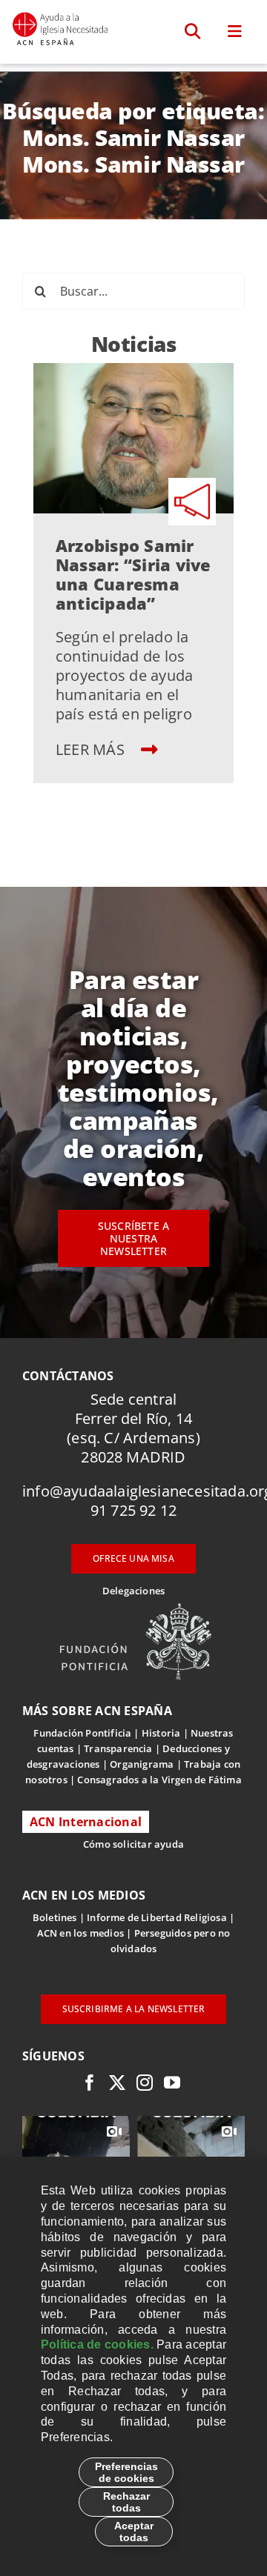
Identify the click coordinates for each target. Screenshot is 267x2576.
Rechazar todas (126, 2502)
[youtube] (172, 2083)
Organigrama (142, 1764)
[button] (193, 32)
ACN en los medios (80, 1933)
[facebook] (90, 2083)
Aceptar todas (134, 2532)
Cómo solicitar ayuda (133, 1844)
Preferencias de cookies (126, 2472)
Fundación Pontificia (82, 1733)
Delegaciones (133, 1591)
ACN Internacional (86, 1822)
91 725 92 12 (133, 1510)
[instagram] (145, 2083)
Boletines (55, 1917)
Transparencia (118, 1748)
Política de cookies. (97, 2344)
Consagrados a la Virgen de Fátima (159, 1780)
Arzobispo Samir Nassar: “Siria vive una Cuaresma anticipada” (133, 574)
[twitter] (117, 2083)
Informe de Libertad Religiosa (157, 1917)
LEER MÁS (92, 749)
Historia (161, 1733)
